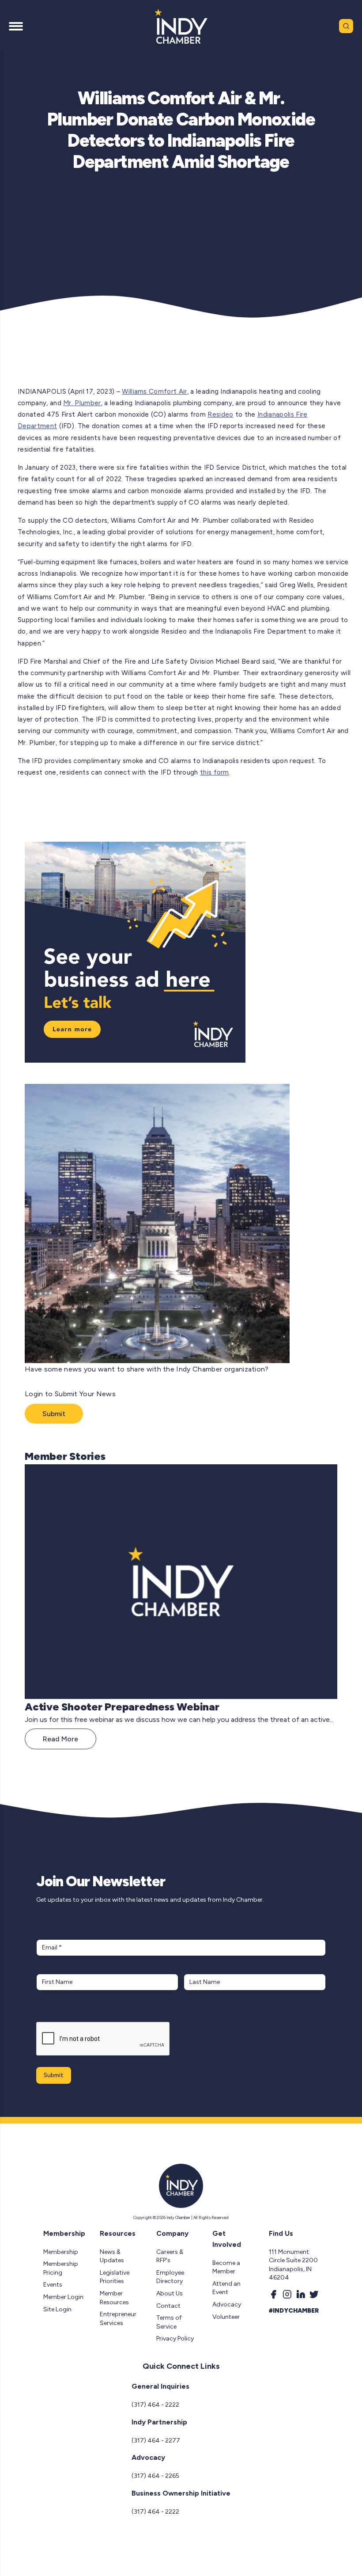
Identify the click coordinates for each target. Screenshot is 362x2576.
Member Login (63, 2297)
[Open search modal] (346, 26)
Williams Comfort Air (154, 391)
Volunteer (226, 2317)
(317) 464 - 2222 (155, 2405)
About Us (170, 2293)
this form (215, 772)
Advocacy (227, 2304)
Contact (168, 2306)
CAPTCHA (53, 2013)
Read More (60, 1739)
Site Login (57, 2309)
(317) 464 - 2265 (155, 2476)
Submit (54, 1414)
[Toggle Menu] (16, 26)
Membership (61, 2252)
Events (53, 2285)
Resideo (220, 414)
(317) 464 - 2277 (156, 2441)
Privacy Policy (175, 2339)
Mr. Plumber (82, 403)
